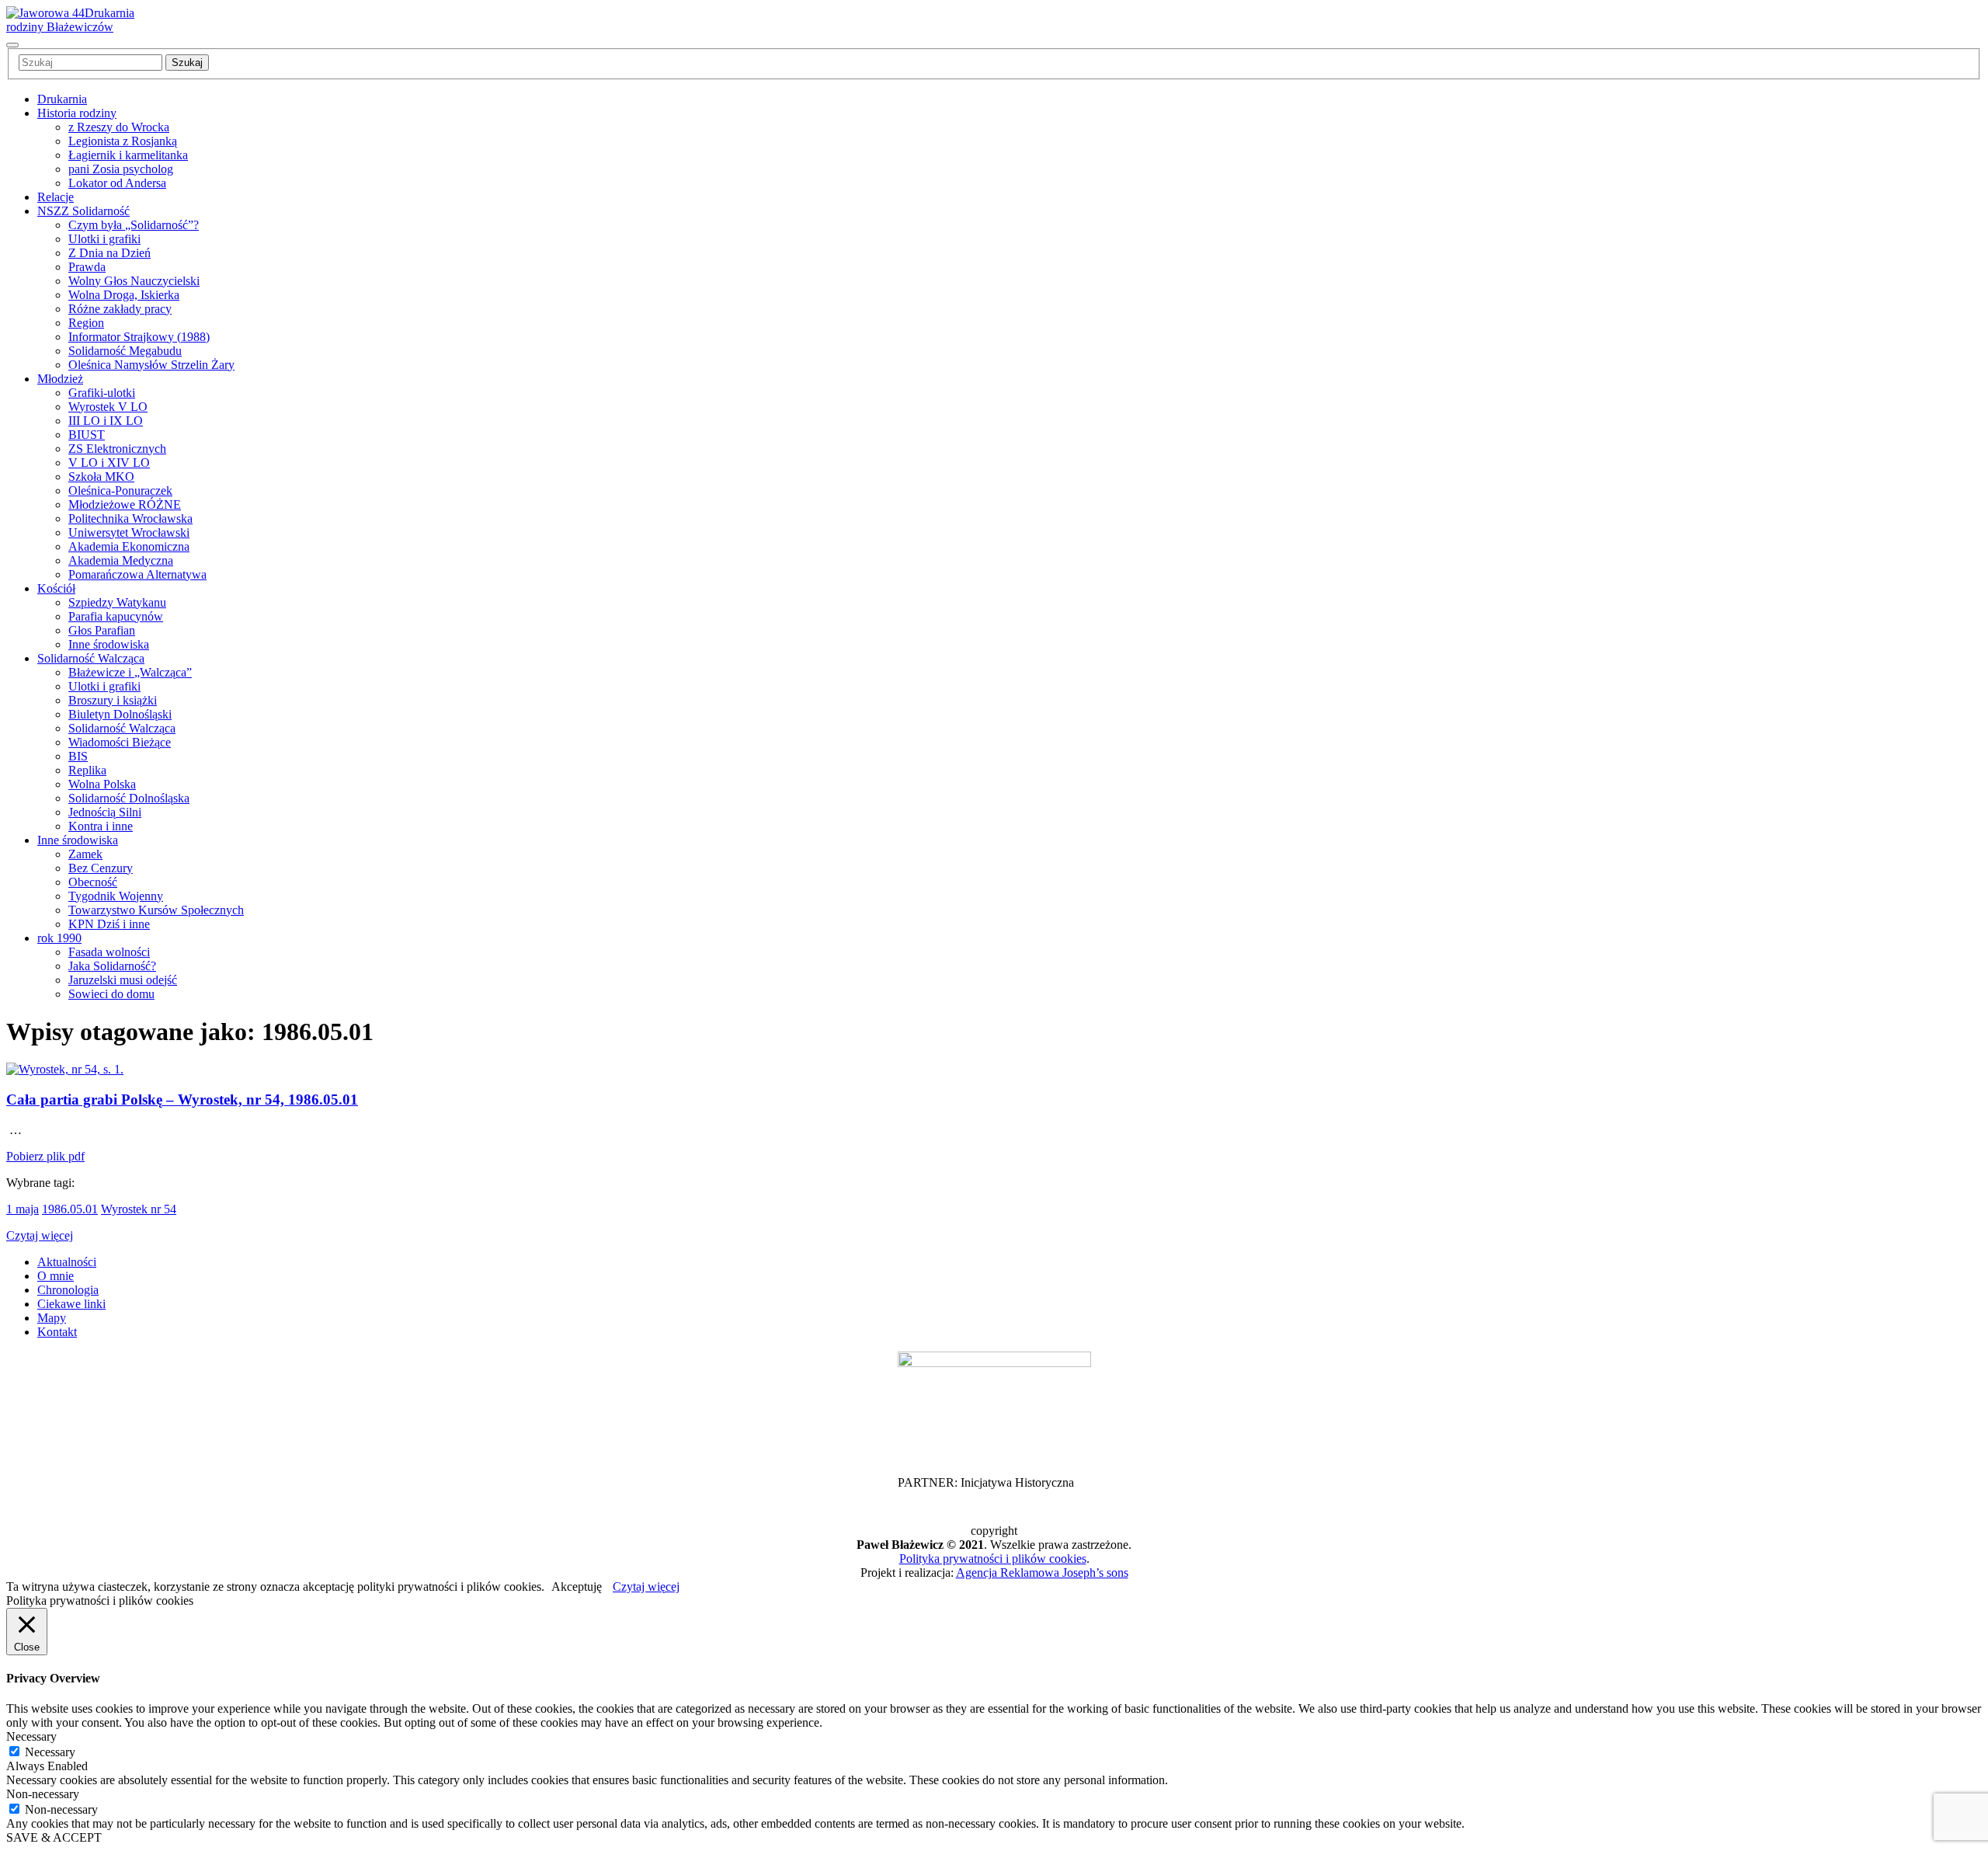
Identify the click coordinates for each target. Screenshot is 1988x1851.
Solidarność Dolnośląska (129, 798)
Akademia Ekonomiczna (129, 546)
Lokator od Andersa (117, 183)
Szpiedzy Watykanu (117, 602)
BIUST (87, 435)
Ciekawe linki (71, 1304)
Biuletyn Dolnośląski (120, 714)
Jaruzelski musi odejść (123, 980)
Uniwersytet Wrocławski (129, 532)
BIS (78, 756)
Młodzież (60, 379)
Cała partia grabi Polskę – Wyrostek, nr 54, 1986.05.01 (182, 1099)
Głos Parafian (102, 630)
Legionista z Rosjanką (123, 141)
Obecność (93, 882)
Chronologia (68, 1290)
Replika (87, 770)
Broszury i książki (113, 700)
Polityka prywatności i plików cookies (993, 1559)
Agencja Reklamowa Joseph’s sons (1042, 1573)
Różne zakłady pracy (120, 309)
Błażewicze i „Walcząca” (130, 672)
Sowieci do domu (111, 994)
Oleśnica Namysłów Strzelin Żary (151, 365)
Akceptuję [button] (577, 1587)
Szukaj (187, 63)
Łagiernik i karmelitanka (128, 155)
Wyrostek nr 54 (139, 1209)
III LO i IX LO (106, 421)
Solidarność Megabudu (125, 351)
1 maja (23, 1209)
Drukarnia (62, 99)
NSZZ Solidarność (83, 211)
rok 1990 (59, 938)
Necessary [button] (31, 1736)
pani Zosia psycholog (121, 169)
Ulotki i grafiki (104, 239)
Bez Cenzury (101, 868)
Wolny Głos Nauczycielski (134, 281)
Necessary (50, 1752)
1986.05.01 (70, 1209)
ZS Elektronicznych (117, 449)
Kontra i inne (101, 826)
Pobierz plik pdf (45, 1156)
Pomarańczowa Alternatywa (137, 574)
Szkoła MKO (101, 477)
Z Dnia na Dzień (109, 253)
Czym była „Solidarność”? (134, 225)
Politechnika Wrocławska (130, 518)
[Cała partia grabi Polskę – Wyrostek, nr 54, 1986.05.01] (65, 1069)
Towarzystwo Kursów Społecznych (156, 910)
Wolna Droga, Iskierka (124, 295)
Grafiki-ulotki (102, 393)
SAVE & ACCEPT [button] (54, 1837)
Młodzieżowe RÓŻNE (125, 505)
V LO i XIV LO (109, 463)
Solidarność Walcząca (91, 658)
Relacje (56, 197)
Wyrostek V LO (108, 407)
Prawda (87, 267)
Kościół (56, 588)
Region (86, 323)
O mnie (56, 1276)
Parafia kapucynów (116, 616)
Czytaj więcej (40, 1235)
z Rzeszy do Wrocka (119, 127)
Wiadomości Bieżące (120, 742)
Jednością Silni (105, 812)
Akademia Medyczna (121, 560)
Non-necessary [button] (43, 1794)
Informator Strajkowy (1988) (139, 337)
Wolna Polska (102, 784)
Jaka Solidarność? (112, 966)
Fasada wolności (109, 952)
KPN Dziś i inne (109, 924)
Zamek (85, 854)
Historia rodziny (77, 113)
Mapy (52, 1318)
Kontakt (57, 1332)
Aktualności (67, 1262)
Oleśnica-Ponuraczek (120, 491)
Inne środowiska (109, 644)
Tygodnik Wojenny (116, 896)
